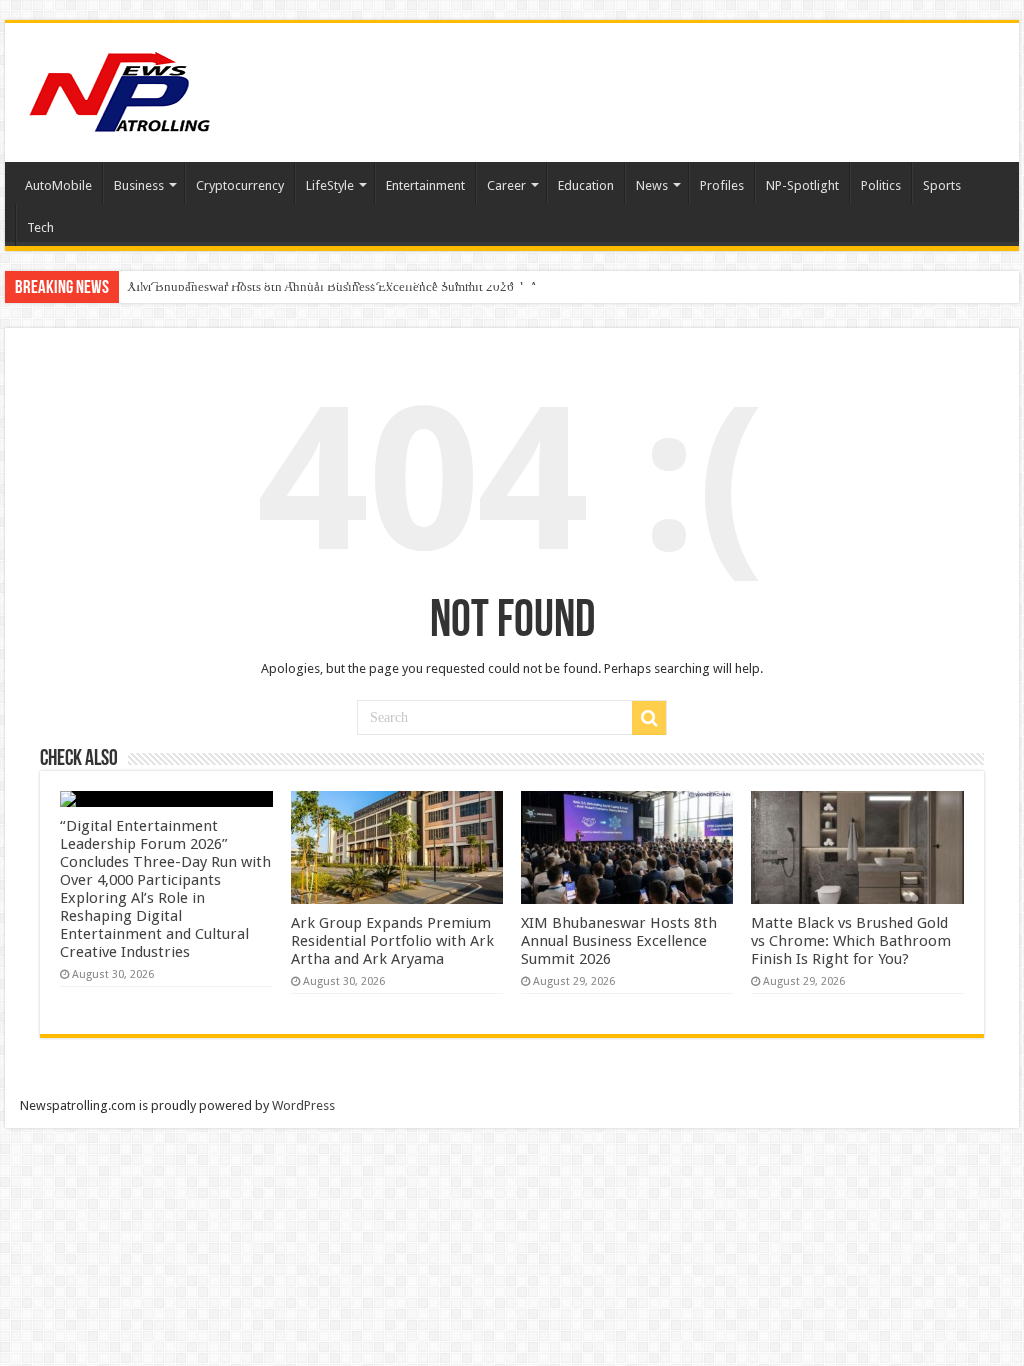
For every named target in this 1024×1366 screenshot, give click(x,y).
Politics (881, 185)
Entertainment (425, 185)
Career (506, 185)
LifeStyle (330, 185)
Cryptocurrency (240, 185)
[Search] (649, 718)
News (652, 185)
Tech (40, 227)
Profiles (722, 185)
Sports (942, 185)
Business (139, 185)
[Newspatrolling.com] (120, 89)
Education (586, 185)
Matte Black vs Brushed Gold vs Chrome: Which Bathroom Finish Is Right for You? (851, 941)
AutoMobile (58, 185)
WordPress (303, 1105)
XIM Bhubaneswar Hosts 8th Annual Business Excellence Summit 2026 (320, 286)
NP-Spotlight (802, 185)
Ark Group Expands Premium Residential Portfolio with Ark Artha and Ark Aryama (392, 941)
